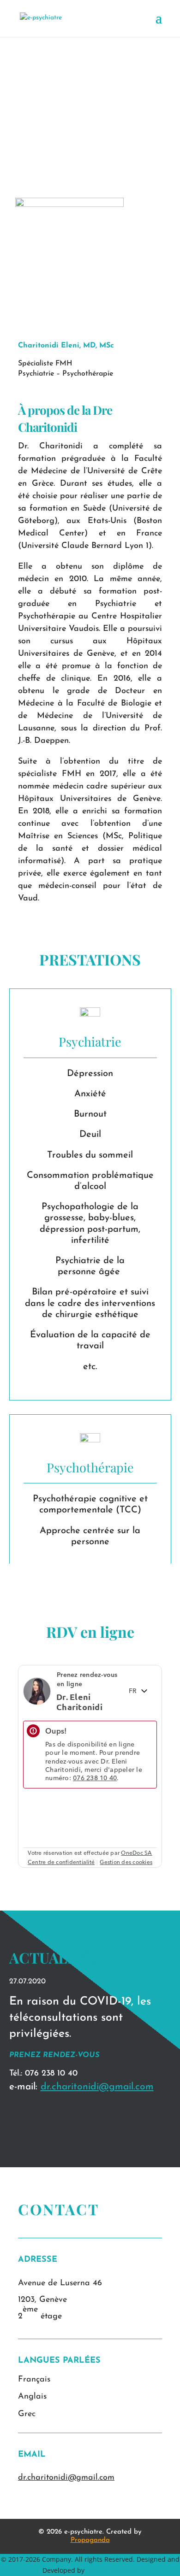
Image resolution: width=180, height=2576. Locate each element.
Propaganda (90, 2540)
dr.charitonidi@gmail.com (97, 2087)
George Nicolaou (112, 2570)
